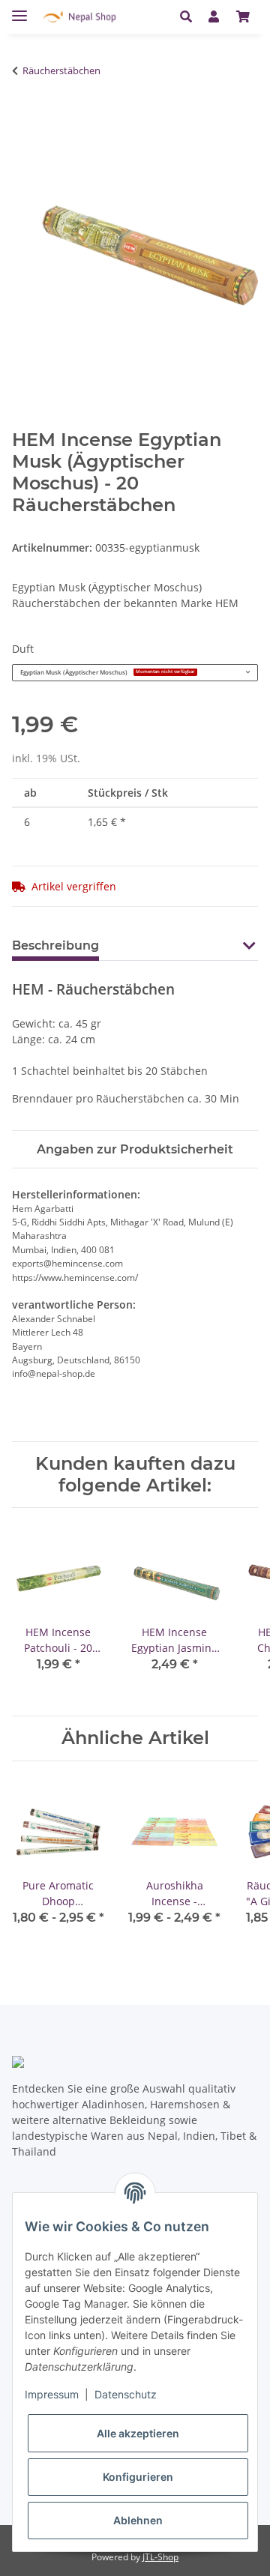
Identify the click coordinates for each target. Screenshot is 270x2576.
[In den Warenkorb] (20, 118)
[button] (190, 16)
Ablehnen (138, 2520)
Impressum (52, 2394)
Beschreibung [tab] (55, 945)
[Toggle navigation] (19, 9)
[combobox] (135, 673)
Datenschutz (126, 2394)
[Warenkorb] (243, 16)
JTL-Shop (160, 2557)
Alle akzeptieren (138, 2433)
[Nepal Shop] (79, 17)
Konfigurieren (138, 2477)
